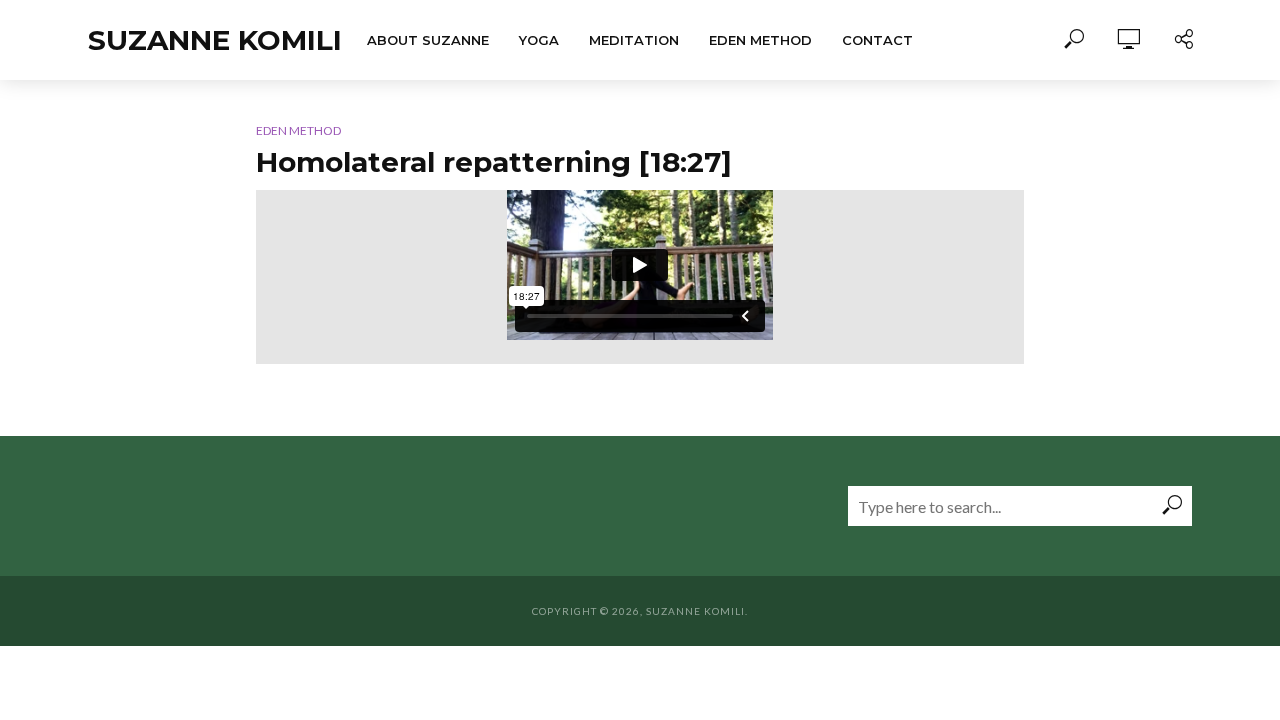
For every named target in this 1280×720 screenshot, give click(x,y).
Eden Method (760, 40)
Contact (877, 40)
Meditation (634, 40)
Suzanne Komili (215, 40)
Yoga (539, 40)
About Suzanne (428, 40)
